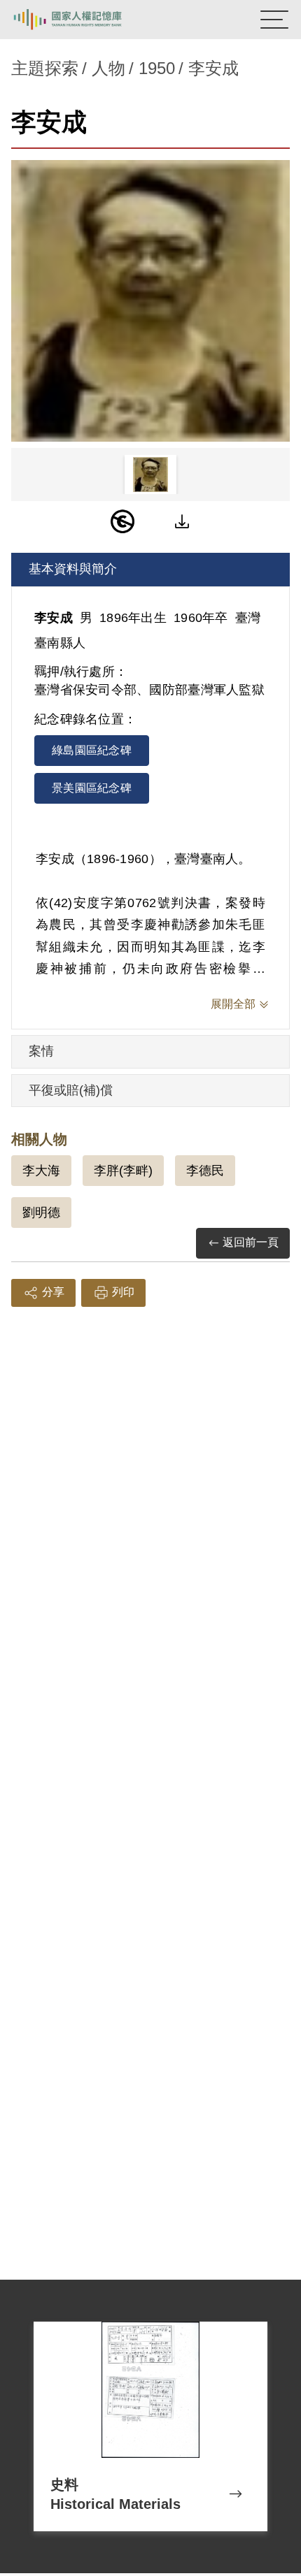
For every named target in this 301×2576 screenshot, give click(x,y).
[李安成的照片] (150, 301)
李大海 (41, 1171)
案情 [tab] (41, 1051)
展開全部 (233, 1004)
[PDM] (122, 521)
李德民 (205, 1171)
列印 (123, 1292)
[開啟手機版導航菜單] (274, 20)
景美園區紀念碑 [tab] (92, 788)
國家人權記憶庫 (82, 20)
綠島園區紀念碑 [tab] (92, 750)
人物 (108, 68)
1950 (157, 68)
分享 (53, 1292)
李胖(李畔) (123, 1171)
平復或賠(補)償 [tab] (71, 1090)
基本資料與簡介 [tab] (73, 569)
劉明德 (41, 1213)
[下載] (182, 521)
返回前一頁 (251, 1242)
